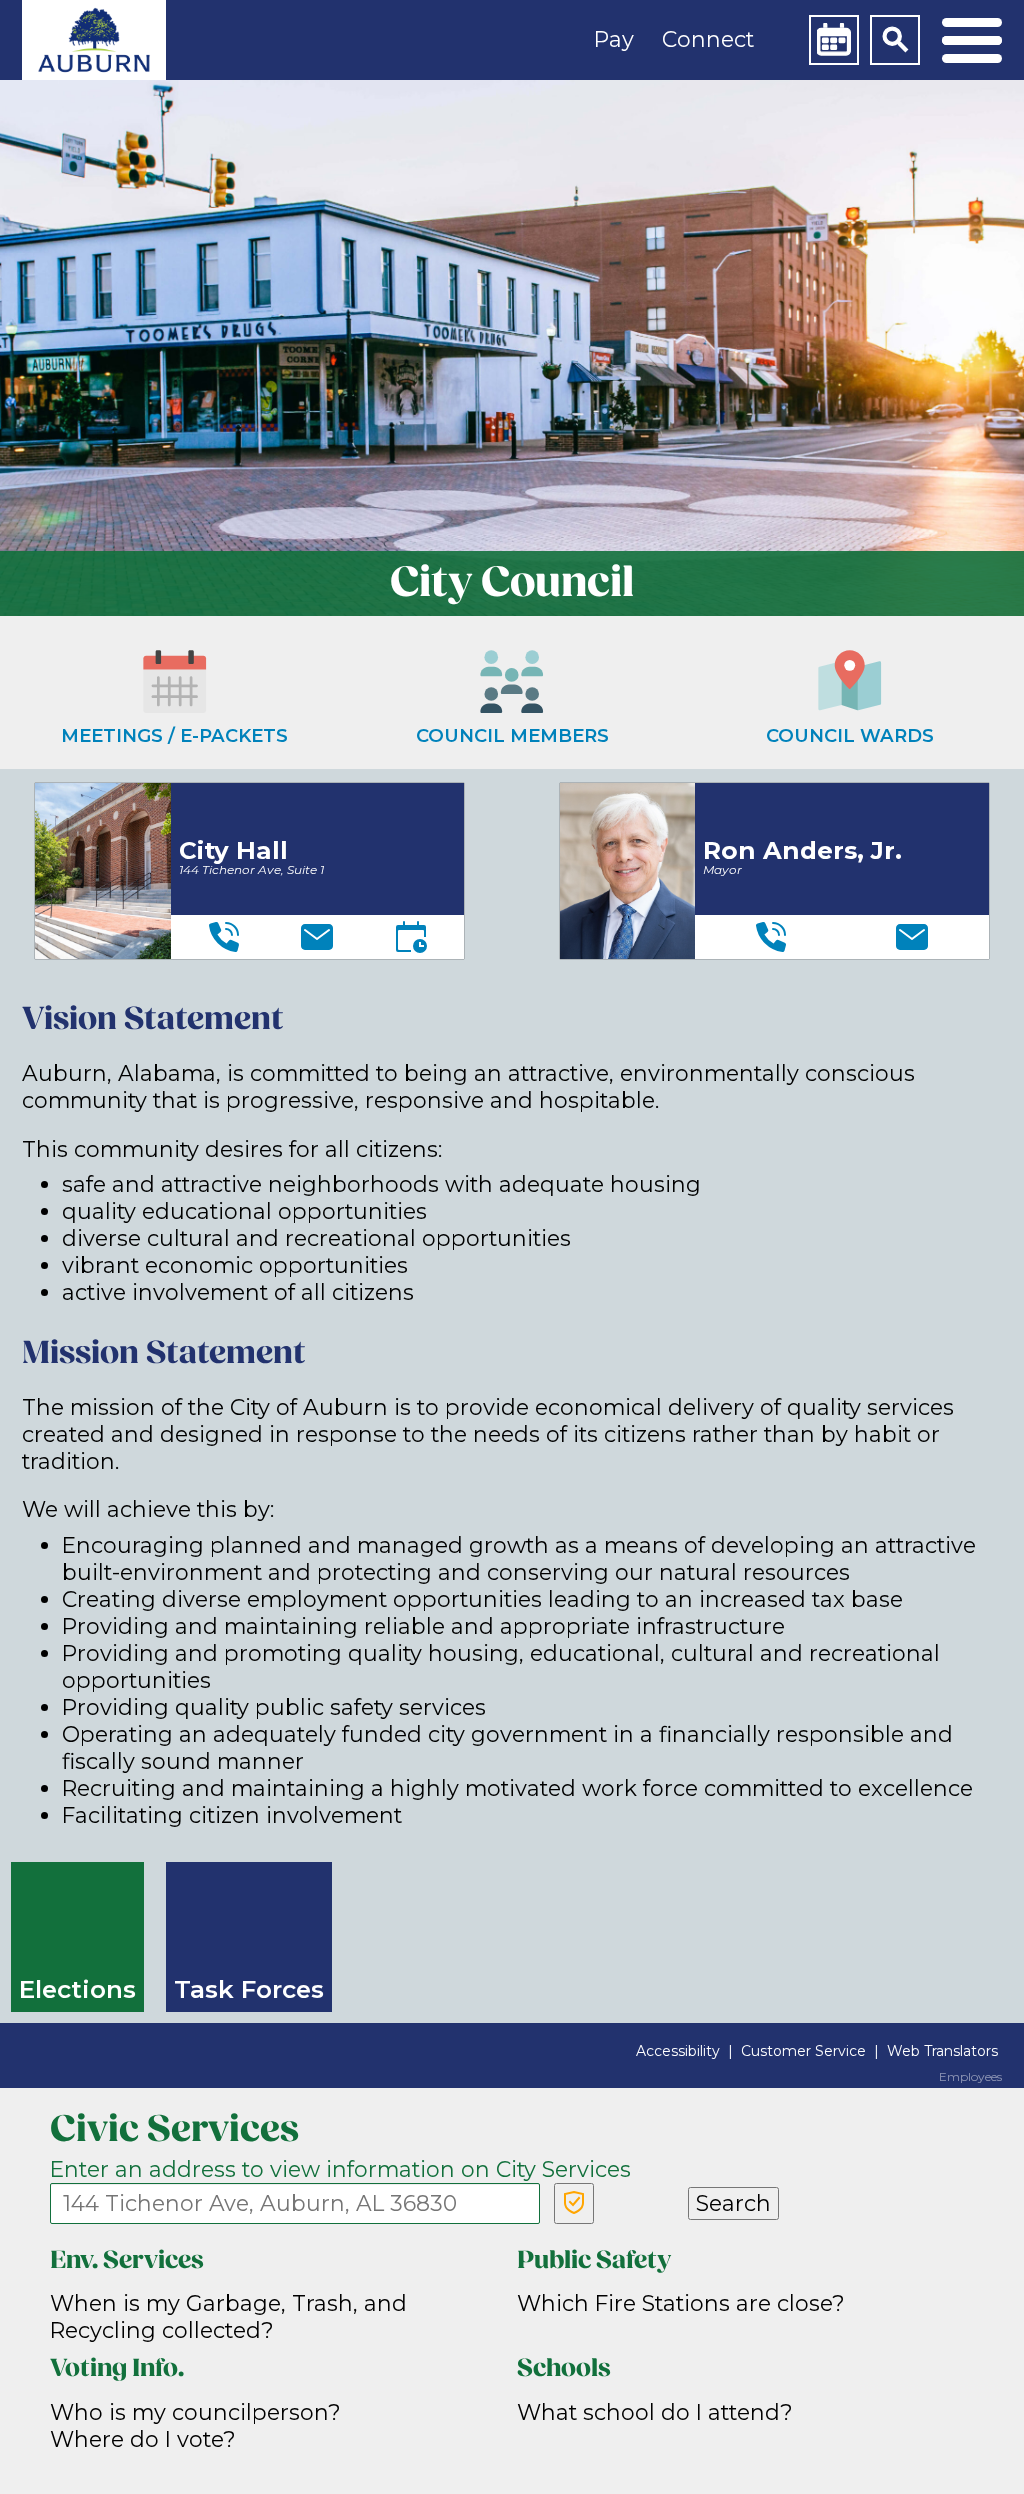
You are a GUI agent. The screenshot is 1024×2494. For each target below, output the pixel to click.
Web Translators (942, 2051)
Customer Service (803, 2051)
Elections (77, 1989)
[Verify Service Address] (574, 2203)
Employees (970, 2077)
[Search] (895, 40)
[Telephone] (224, 937)
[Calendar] (834, 40)
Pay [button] (614, 39)
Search (733, 2203)
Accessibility (678, 2051)
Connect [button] (708, 39)
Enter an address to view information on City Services (340, 2169)
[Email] (317, 937)
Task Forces (249, 1989)
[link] (94, 40)
